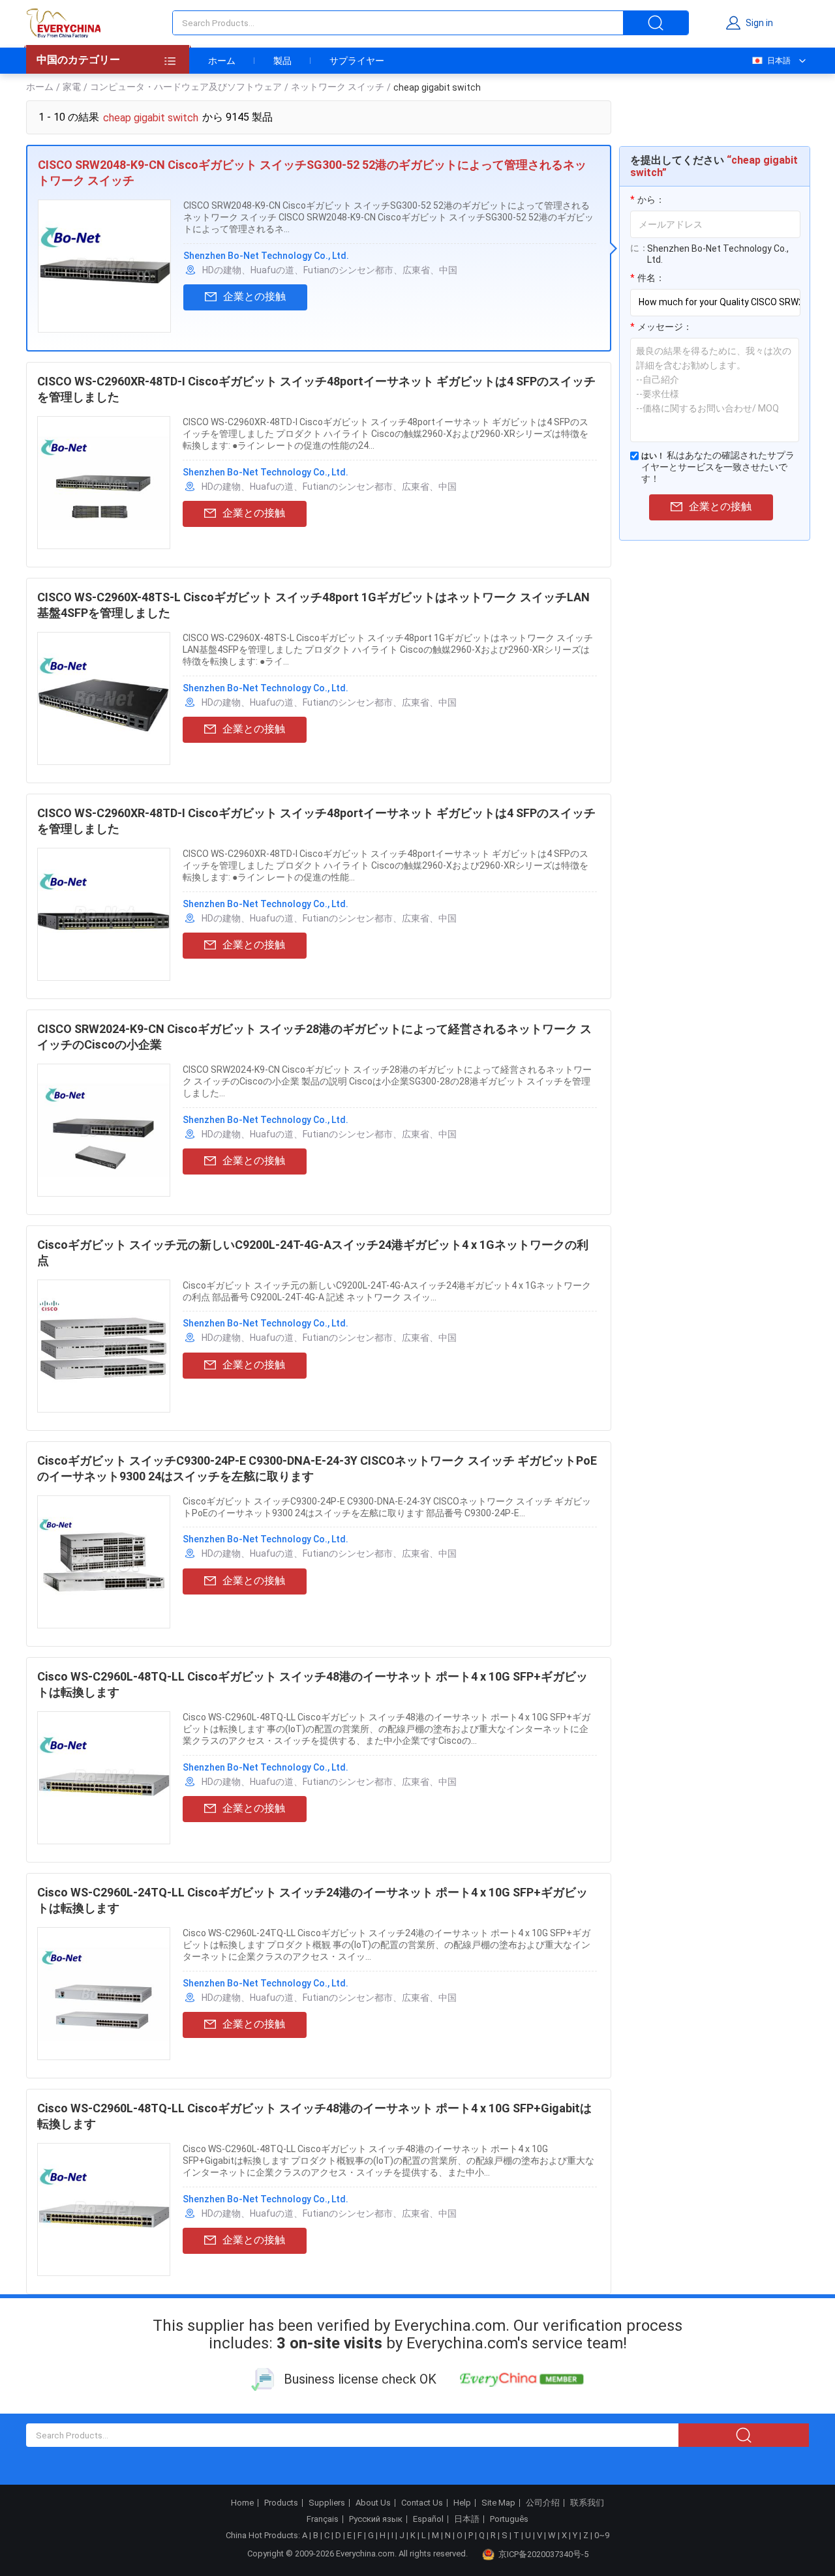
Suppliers (327, 2503)
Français (323, 2519)
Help (462, 2503)
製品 (282, 61)
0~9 (602, 2535)
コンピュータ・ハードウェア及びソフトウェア (186, 87)
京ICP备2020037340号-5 (543, 2554)
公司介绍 (543, 2503)
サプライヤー (357, 61)
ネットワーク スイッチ (338, 87)
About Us (373, 2503)
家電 (72, 87)
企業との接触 (254, 296)
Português (509, 2519)
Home (242, 2503)
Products (281, 2503)
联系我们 (587, 2503)
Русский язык (376, 2519)
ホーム (222, 61)
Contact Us (422, 2503)
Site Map (498, 2503)
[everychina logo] (63, 23)
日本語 (779, 61)
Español (428, 2519)
